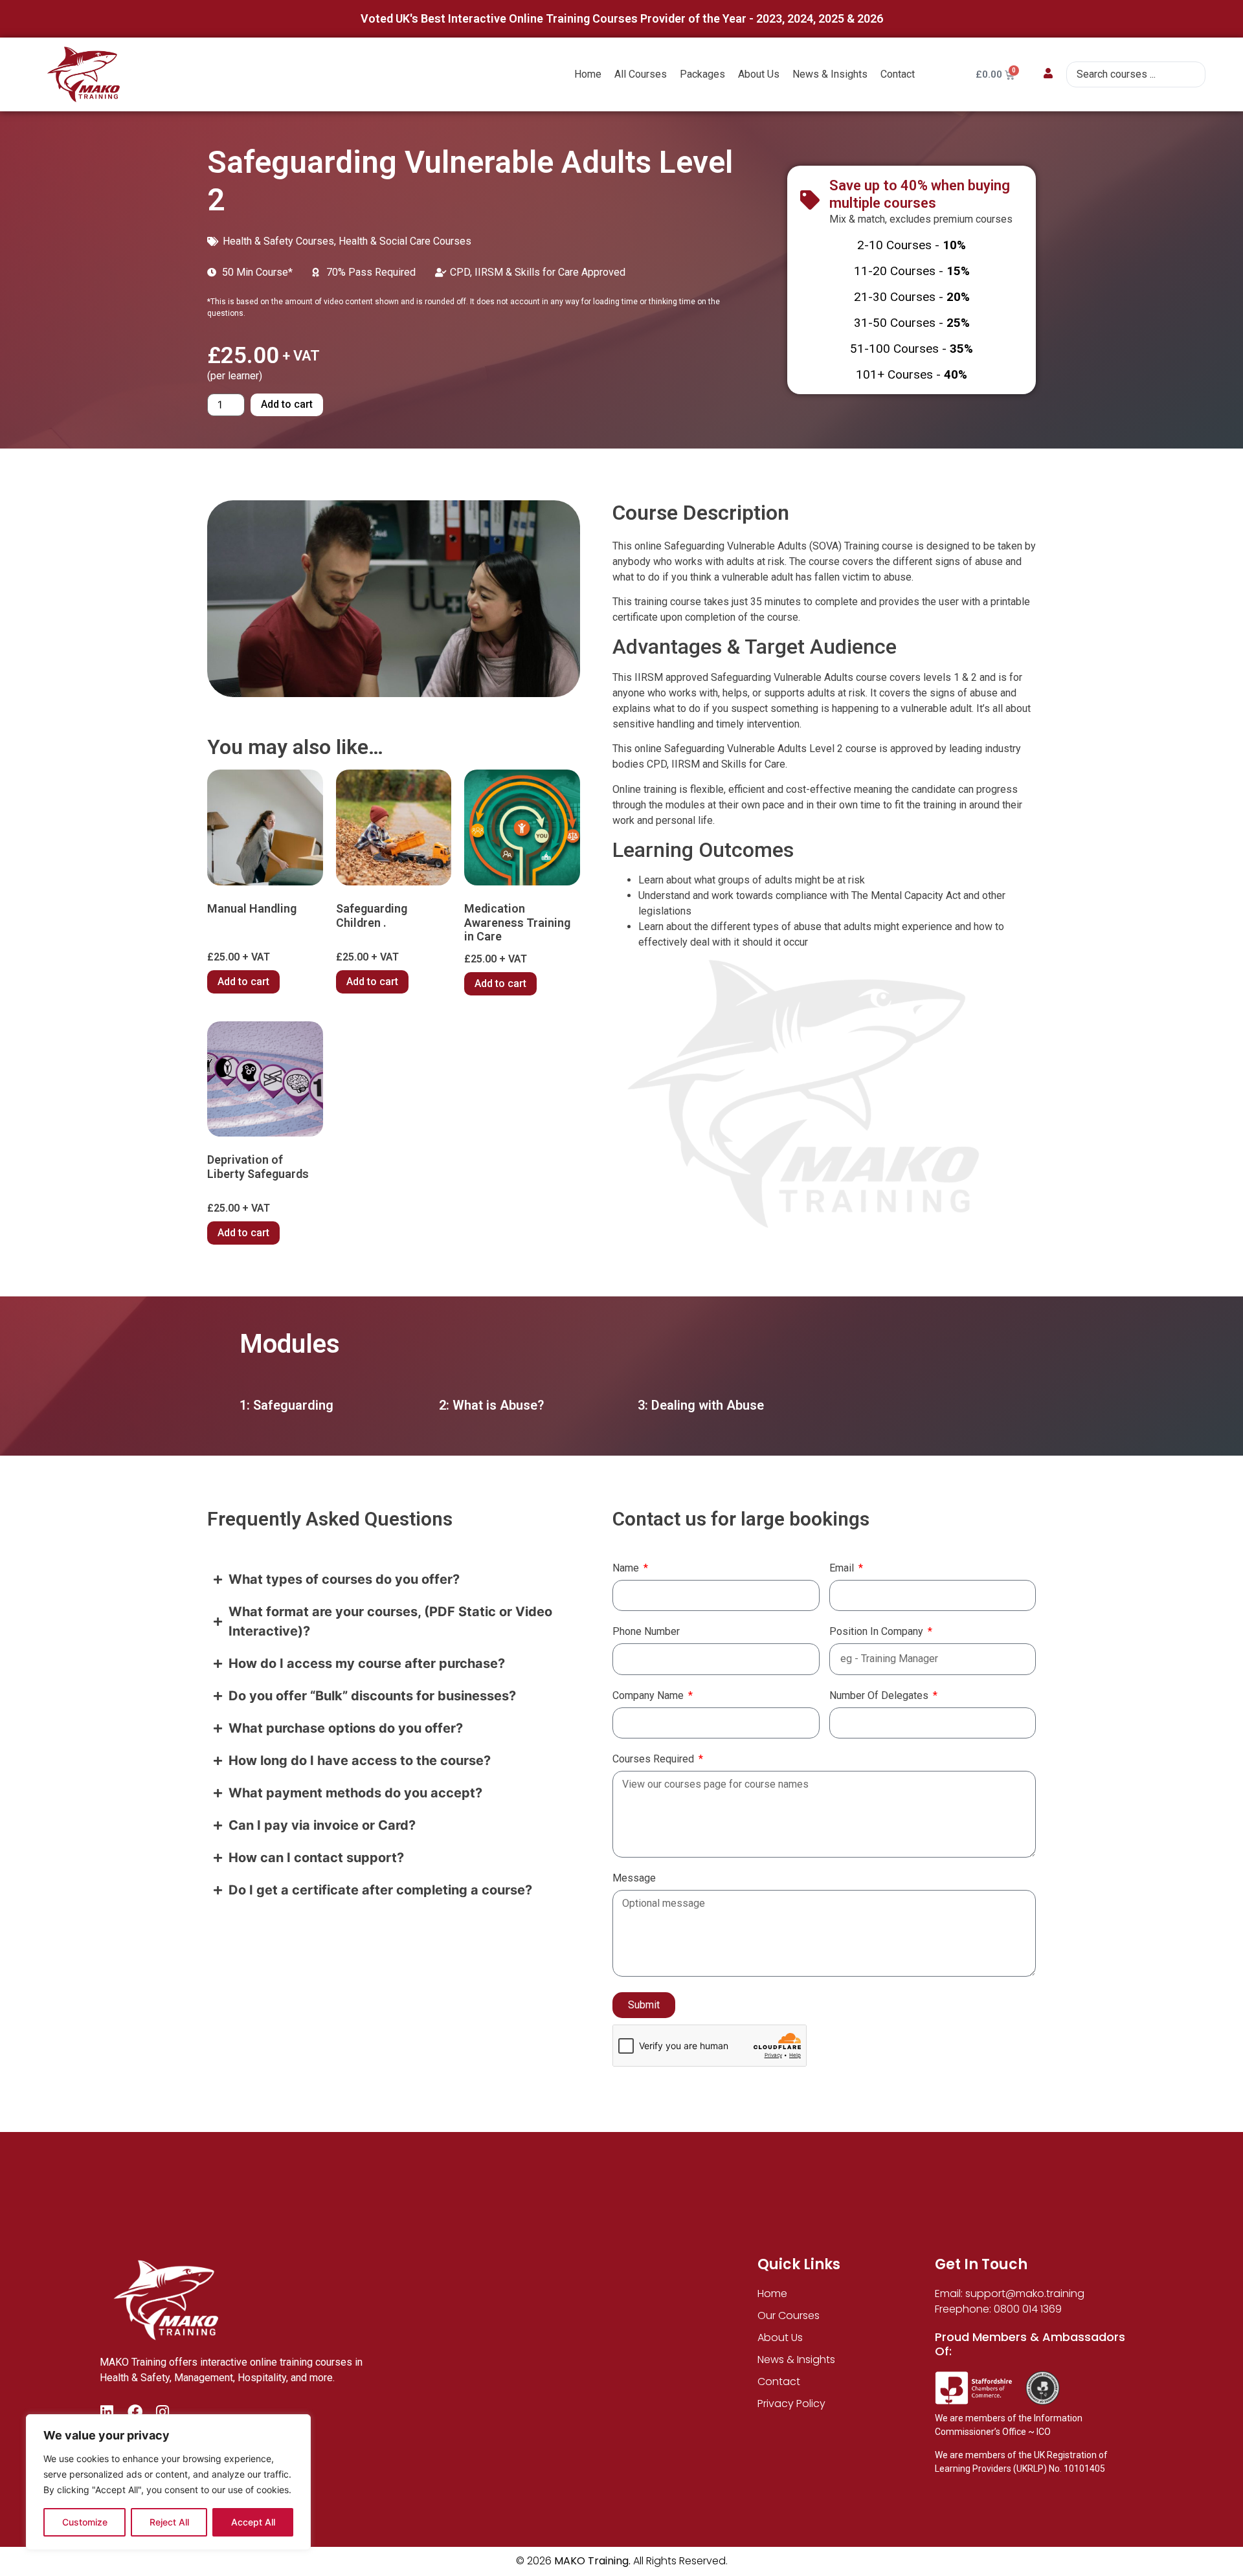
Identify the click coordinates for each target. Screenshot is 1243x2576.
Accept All (253, 2522)
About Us (759, 74)
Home (588, 74)
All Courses (641, 74)
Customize (85, 2522)
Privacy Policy (791, 2404)
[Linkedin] (107, 2412)
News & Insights (830, 74)
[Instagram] (163, 2412)
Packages (702, 74)
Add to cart (287, 404)
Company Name (649, 1696)
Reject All (169, 2522)
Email (843, 1569)
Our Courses (789, 2315)
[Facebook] (135, 2412)
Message (634, 1879)
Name (627, 1569)
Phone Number (646, 1632)
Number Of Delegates (880, 1696)
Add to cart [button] (243, 982)
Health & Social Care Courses (405, 241)
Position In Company (878, 1632)
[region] (168, 2482)
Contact (898, 74)
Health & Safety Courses (278, 241)
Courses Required (655, 1760)
